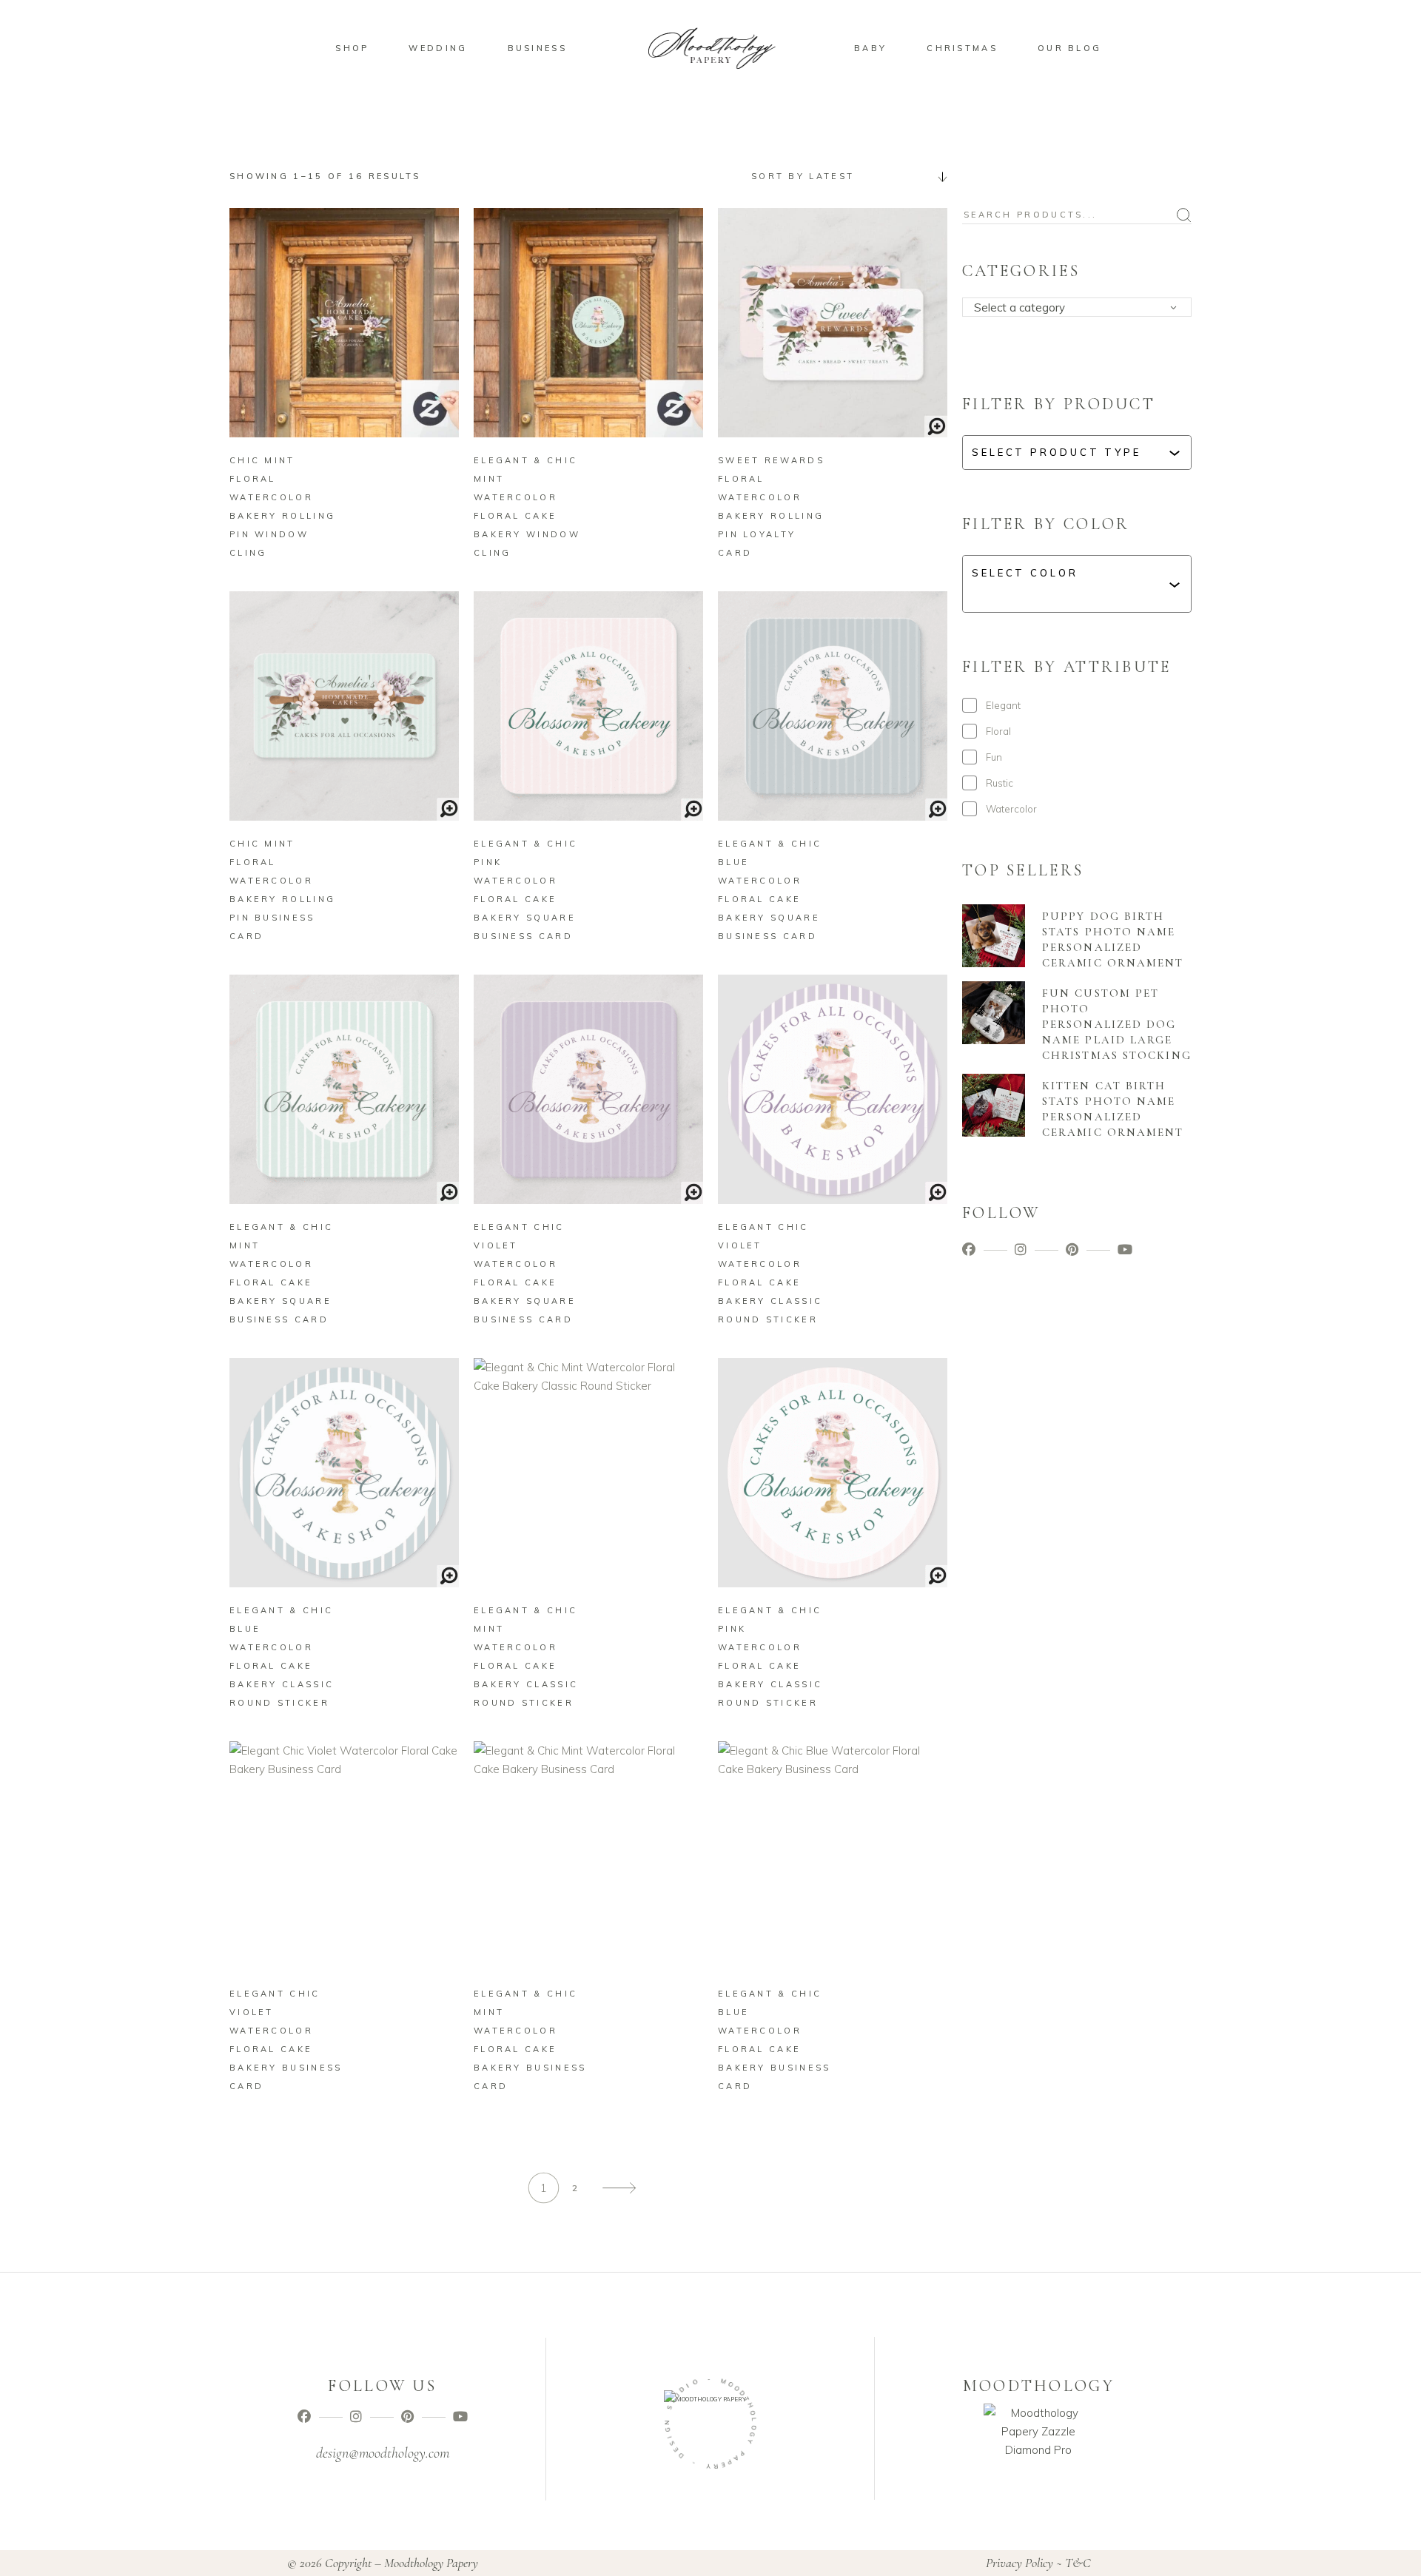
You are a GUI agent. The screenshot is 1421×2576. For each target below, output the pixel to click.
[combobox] (844, 176)
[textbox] (1082, 308)
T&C (1078, 2563)
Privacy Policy (1019, 2563)
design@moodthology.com (383, 2453)
